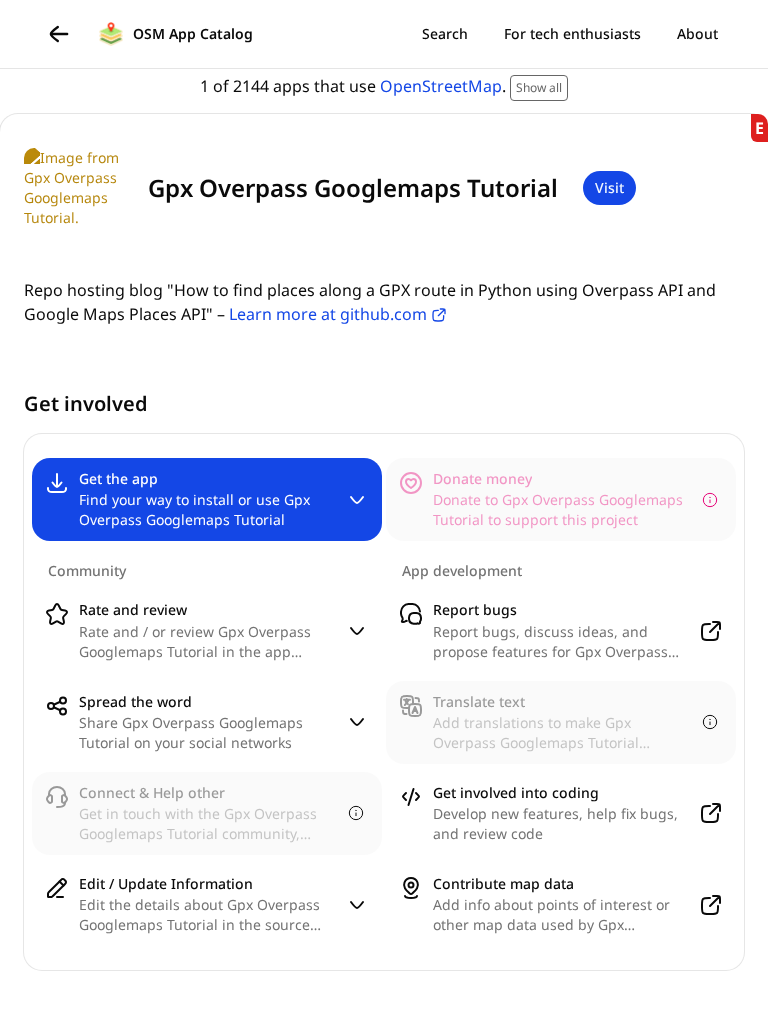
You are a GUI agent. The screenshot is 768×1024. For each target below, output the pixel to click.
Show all (539, 87)
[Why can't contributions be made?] (710, 500)
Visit (609, 187)
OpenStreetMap (441, 86)
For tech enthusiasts (572, 33)
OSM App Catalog (193, 33)
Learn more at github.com (328, 314)
